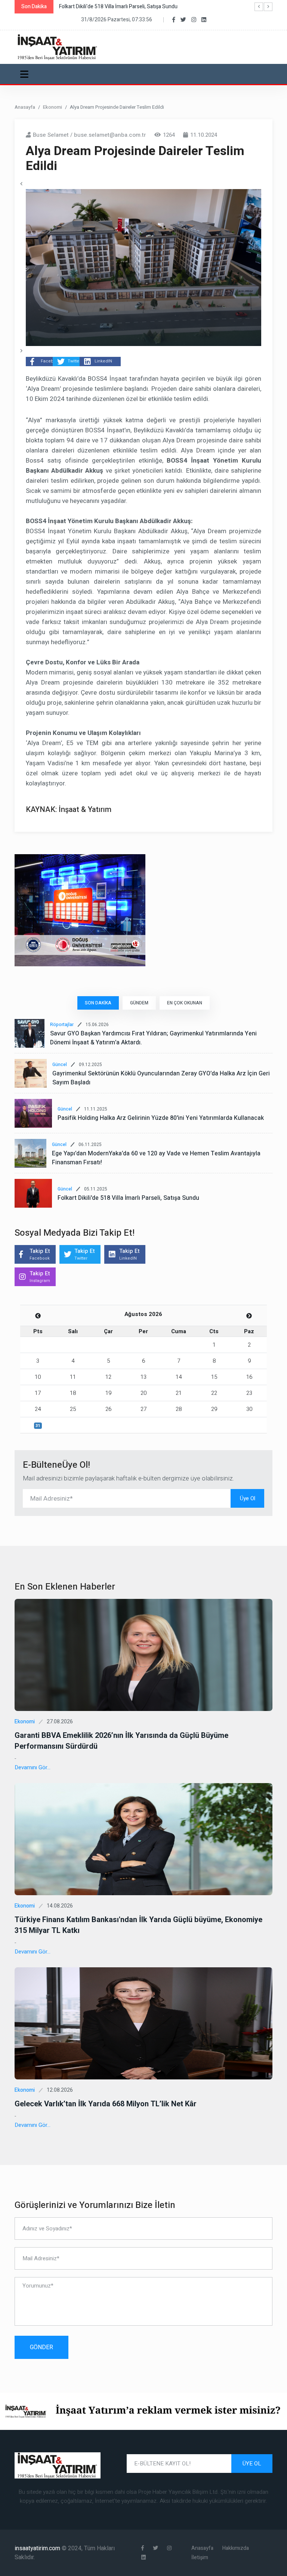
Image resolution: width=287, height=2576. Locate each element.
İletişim (200, 2558)
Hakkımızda (236, 2548)
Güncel (60, 1065)
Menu (26, 74)
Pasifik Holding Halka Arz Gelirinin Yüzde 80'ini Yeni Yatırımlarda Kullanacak (161, 1118)
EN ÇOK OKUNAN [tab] (185, 1003)
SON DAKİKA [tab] (98, 1003)
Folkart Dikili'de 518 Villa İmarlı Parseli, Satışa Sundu (128, 1198)
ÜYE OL (252, 2464)
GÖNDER (41, 2347)
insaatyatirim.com (38, 2548)
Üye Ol (248, 1498)
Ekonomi (53, 107)
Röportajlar (62, 1025)
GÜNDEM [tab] (139, 1003)
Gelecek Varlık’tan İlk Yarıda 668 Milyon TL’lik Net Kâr (106, 2104)
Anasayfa (25, 107)
